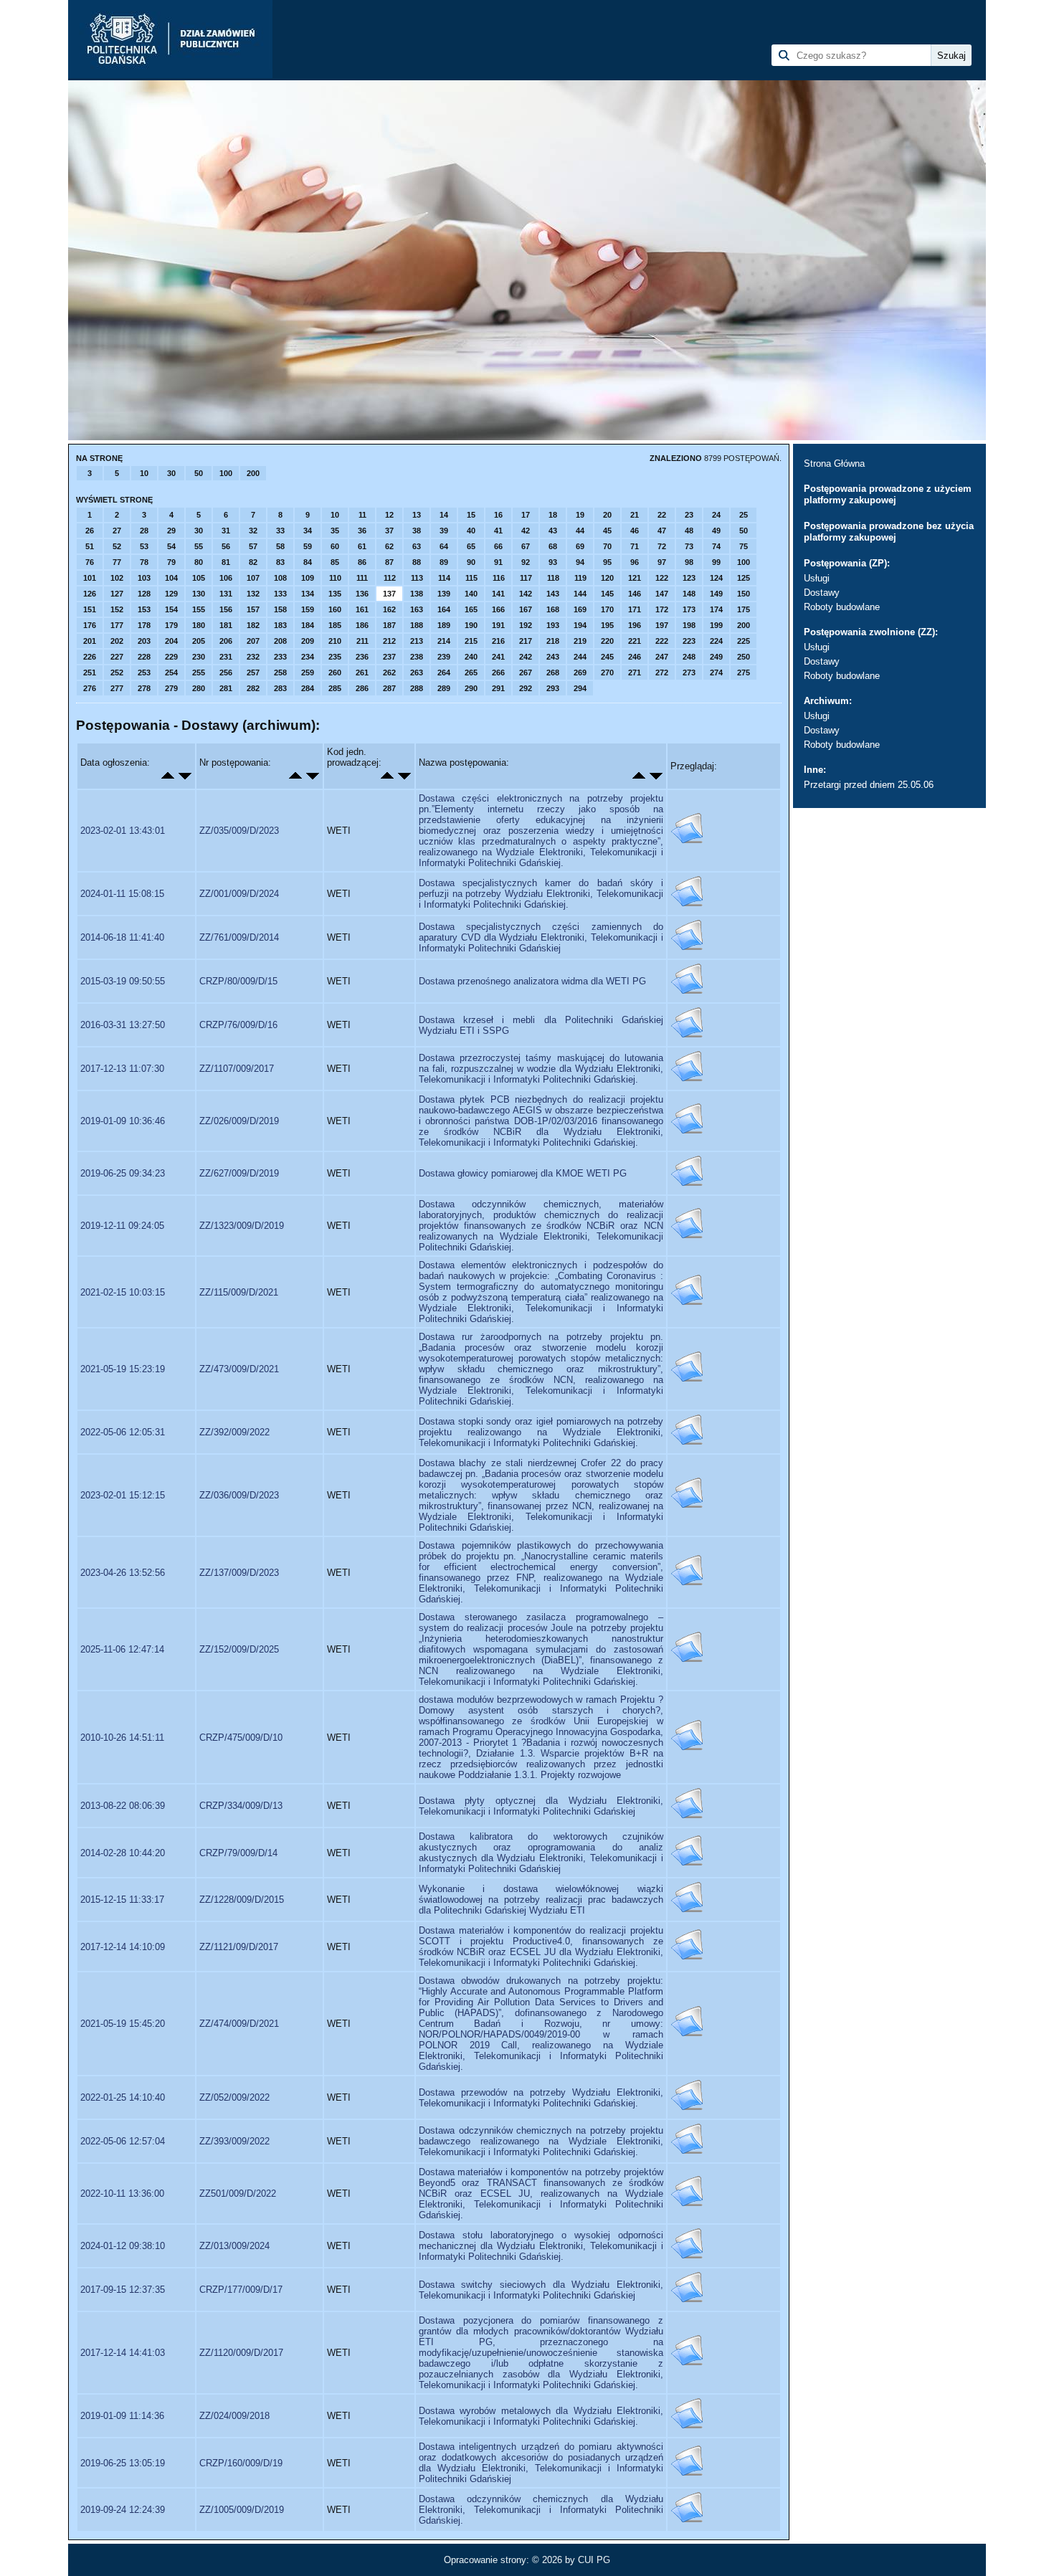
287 (389, 688)
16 (498, 515)
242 (526, 657)
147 (662, 594)
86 (362, 562)
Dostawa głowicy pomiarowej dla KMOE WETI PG (523, 1173)
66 (498, 546)
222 (662, 641)
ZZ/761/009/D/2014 (239, 937)
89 (444, 562)
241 (498, 657)
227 (117, 657)
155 (199, 609)
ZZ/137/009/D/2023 (239, 1573)
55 (199, 546)
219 (580, 641)
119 (580, 578)
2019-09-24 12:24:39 (123, 2510)
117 (526, 578)
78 (144, 562)
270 (607, 672)
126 (90, 594)
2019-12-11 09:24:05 (122, 1226)
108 (280, 578)
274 (716, 672)
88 (417, 562)
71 (635, 546)
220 (607, 641)
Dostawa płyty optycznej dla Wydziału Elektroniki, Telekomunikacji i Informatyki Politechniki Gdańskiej (541, 1806)
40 (471, 531)
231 (226, 657)
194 (580, 625)
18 (553, 515)
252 (117, 672)
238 (417, 657)
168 (553, 609)
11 (362, 515)
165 (471, 609)
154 (171, 609)
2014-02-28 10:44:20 (123, 1853)
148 (689, 594)
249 (716, 657)
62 (389, 546)
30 (171, 473)
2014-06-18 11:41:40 (122, 937)
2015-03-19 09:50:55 (123, 981)
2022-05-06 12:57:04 (123, 2141)
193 (553, 625)
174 (716, 609)
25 (744, 515)
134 (308, 594)
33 (280, 531)
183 (280, 625)
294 (580, 688)
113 (417, 578)
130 (199, 594)
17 (526, 515)
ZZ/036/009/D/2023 (239, 1495)
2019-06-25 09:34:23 (123, 1173)
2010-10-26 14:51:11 (122, 1738)
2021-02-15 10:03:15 (123, 1292)
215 (471, 641)
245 (607, 657)
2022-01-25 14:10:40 (123, 2097)
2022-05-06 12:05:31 (123, 1432)
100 (226, 473)
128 (144, 594)
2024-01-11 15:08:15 (122, 894)
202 (117, 641)
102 (117, 578)
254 (171, 672)
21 (635, 515)
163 (417, 609)
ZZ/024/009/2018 (234, 2416)
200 (253, 473)
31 (226, 531)
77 (117, 562)
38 (417, 531)
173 (689, 609)
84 (308, 562)
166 (498, 609)
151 (90, 609)
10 (144, 473)
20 (607, 515)
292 (526, 688)
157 (253, 609)
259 (308, 672)
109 (308, 578)
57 (253, 546)
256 (226, 672)
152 (117, 609)
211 (362, 641)
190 (471, 625)
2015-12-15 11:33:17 (122, 1900)
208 (280, 641)
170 (607, 609)
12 (389, 515)
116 (499, 578)
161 (362, 609)
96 (635, 562)
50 (199, 473)
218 (553, 641)
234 (308, 657)
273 (689, 672)
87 (389, 562)
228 (144, 657)
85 (335, 562)
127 (117, 594)
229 (171, 657)
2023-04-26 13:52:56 (123, 1573)
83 (280, 562)
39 (444, 531)
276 (90, 688)
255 (199, 672)
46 (635, 531)
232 (253, 657)
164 (444, 609)
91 (498, 562)
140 (471, 594)
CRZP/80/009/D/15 (238, 981)
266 (498, 672)
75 (744, 546)
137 (389, 594)
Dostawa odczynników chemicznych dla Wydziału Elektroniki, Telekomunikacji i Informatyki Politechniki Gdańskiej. (541, 2510)
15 (471, 515)
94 (580, 562)
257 (253, 672)
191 (498, 625)
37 (389, 531)
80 (199, 562)
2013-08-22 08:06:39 (123, 1806)
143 (553, 594)
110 (335, 578)
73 (689, 546)
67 (526, 546)
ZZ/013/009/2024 (234, 2246)
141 (498, 594)
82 (253, 562)
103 (144, 578)
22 (662, 515)
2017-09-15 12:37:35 (123, 2290)
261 (362, 672)
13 (417, 515)
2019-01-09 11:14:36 (122, 2416)
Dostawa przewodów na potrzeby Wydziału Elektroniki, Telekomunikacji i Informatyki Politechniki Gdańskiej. (541, 2098)
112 (390, 578)
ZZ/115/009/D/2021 (239, 1292)
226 (90, 657)
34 (308, 531)
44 (580, 531)
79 (171, 562)
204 (171, 641)
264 (444, 672)
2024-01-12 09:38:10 (123, 2246)
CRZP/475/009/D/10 (241, 1738)
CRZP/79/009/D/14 (238, 1853)
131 (226, 594)
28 (144, 531)
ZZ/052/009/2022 (234, 2097)
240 (471, 657)
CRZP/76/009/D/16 (238, 1025)
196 (635, 625)
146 (635, 594)
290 (471, 688)
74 (716, 546)
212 (389, 641)
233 (280, 657)
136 (362, 594)
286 (362, 688)
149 (716, 594)
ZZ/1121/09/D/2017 (239, 1947)
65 (471, 546)
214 (444, 641)
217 (526, 641)
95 (607, 562)
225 (744, 641)
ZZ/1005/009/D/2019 (242, 2510)
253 (144, 672)
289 (444, 688)
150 (744, 594)
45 (607, 531)
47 (662, 531)
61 (362, 546)
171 (635, 609)
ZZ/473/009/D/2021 (239, 1369)
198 (689, 625)
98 (689, 562)
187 (389, 625)
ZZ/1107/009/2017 (237, 1069)
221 (635, 641)
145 (607, 594)
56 (226, 546)
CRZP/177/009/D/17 (241, 2290)
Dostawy (822, 593)
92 (526, 562)
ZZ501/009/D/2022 (238, 2194)
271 (635, 672)
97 (662, 562)
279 (171, 688)
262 (389, 672)
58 (280, 546)
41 (498, 531)
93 (553, 562)
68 (553, 546)
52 (117, 546)
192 (526, 625)
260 (335, 672)
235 (335, 657)
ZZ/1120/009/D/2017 (241, 2353)
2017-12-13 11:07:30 (122, 1069)
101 (90, 578)
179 (171, 625)
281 (226, 688)
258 (280, 672)
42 (526, 531)
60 (335, 546)
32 (253, 531)
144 (580, 594)
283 (280, 688)
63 (417, 546)
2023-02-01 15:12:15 (123, 1495)
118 (553, 578)
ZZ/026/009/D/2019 (239, 1121)
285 (335, 688)
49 (716, 531)
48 (689, 531)
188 (417, 625)
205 (199, 641)
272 (662, 672)
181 (226, 625)
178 (144, 625)
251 (90, 672)
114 (444, 578)
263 (417, 672)
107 (253, 578)
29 (171, 531)
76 (90, 562)
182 (253, 625)
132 (253, 594)
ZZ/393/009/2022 (234, 2141)
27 (117, 531)
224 (716, 641)
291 (498, 688)
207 (253, 641)
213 (417, 641)
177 (117, 625)
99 (716, 562)
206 (226, 641)
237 (389, 657)
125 (744, 578)
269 (580, 672)
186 (362, 625)
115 (471, 578)
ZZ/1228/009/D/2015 (242, 1900)
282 (253, 688)
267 (526, 672)
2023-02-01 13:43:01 (123, 831)
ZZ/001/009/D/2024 (239, 894)
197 (662, 625)
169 (580, 609)
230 (199, 657)
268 (553, 672)
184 (308, 625)
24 (716, 515)
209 (308, 641)
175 (744, 609)
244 (580, 657)
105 (199, 578)
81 (226, 562)
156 (226, 609)
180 (199, 625)
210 (335, 641)
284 (308, 688)
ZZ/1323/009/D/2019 (242, 1226)
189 (444, 625)
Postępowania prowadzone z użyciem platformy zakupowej (888, 494)
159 (308, 609)
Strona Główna (834, 464)
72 (662, 546)
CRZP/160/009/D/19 (241, 2463)
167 (526, 609)
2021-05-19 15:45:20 (123, 2024)
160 (335, 609)
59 (308, 546)
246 (635, 657)
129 (171, 594)
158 (280, 609)
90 (471, 562)
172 (662, 609)
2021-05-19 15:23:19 (123, 1369)
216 (498, 641)
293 (553, 688)
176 (90, 625)
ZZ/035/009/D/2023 (239, 831)
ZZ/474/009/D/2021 (239, 2024)
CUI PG (594, 2560)
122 (662, 578)
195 (607, 625)
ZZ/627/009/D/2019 (239, 1173)
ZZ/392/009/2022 (234, 1432)
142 (526, 594)
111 (362, 578)
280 (199, 688)
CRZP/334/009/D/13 (241, 1806)
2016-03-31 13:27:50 (123, 1025)
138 (417, 594)
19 (580, 515)
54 (171, 546)
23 (689, 515)
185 (335, 625)
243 (553, 657)
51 (90, 546)
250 (744, 657)
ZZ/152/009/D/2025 (239, 1649)
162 (389, 609)
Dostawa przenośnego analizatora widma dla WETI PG (532, 981)
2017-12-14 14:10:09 (123, 1947)
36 (362, 531)
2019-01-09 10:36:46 (123, 1121)
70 (607, 546)
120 (607, 578)
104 (171, 578)
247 (662, 657)
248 (689, 657)
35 (335, 531)
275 (744, 672)
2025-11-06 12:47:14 (122, 1649)
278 (144, 688)
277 (117, 688)
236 (362, 657)
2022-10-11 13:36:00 (122, 2194)
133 (280, 594)
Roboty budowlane (842, 607)
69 (580, 546)
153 (144, 609)
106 (226, 578)
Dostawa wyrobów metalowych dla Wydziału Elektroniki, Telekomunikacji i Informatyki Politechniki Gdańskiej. (541, 2416)
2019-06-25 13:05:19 (123, 2463)
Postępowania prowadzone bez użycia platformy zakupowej (889, 532)
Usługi (817, 578)
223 (689, 641)
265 (471, 672)
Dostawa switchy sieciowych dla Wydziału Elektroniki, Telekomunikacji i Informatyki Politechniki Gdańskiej (541, 2290)
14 (444, 515)
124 (716, 578)
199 (716, 625)
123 (689, 578)
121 (635, 578)
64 (444, 546)
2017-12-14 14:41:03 (123, 2353)
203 (144, 641)
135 (335, 594)
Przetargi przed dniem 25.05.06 (869, 785)
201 (90, 641)
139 (444, 594)
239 (444, 657)
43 (553, 531)
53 (144, 546)
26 (90, 531)
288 (417, 688)
